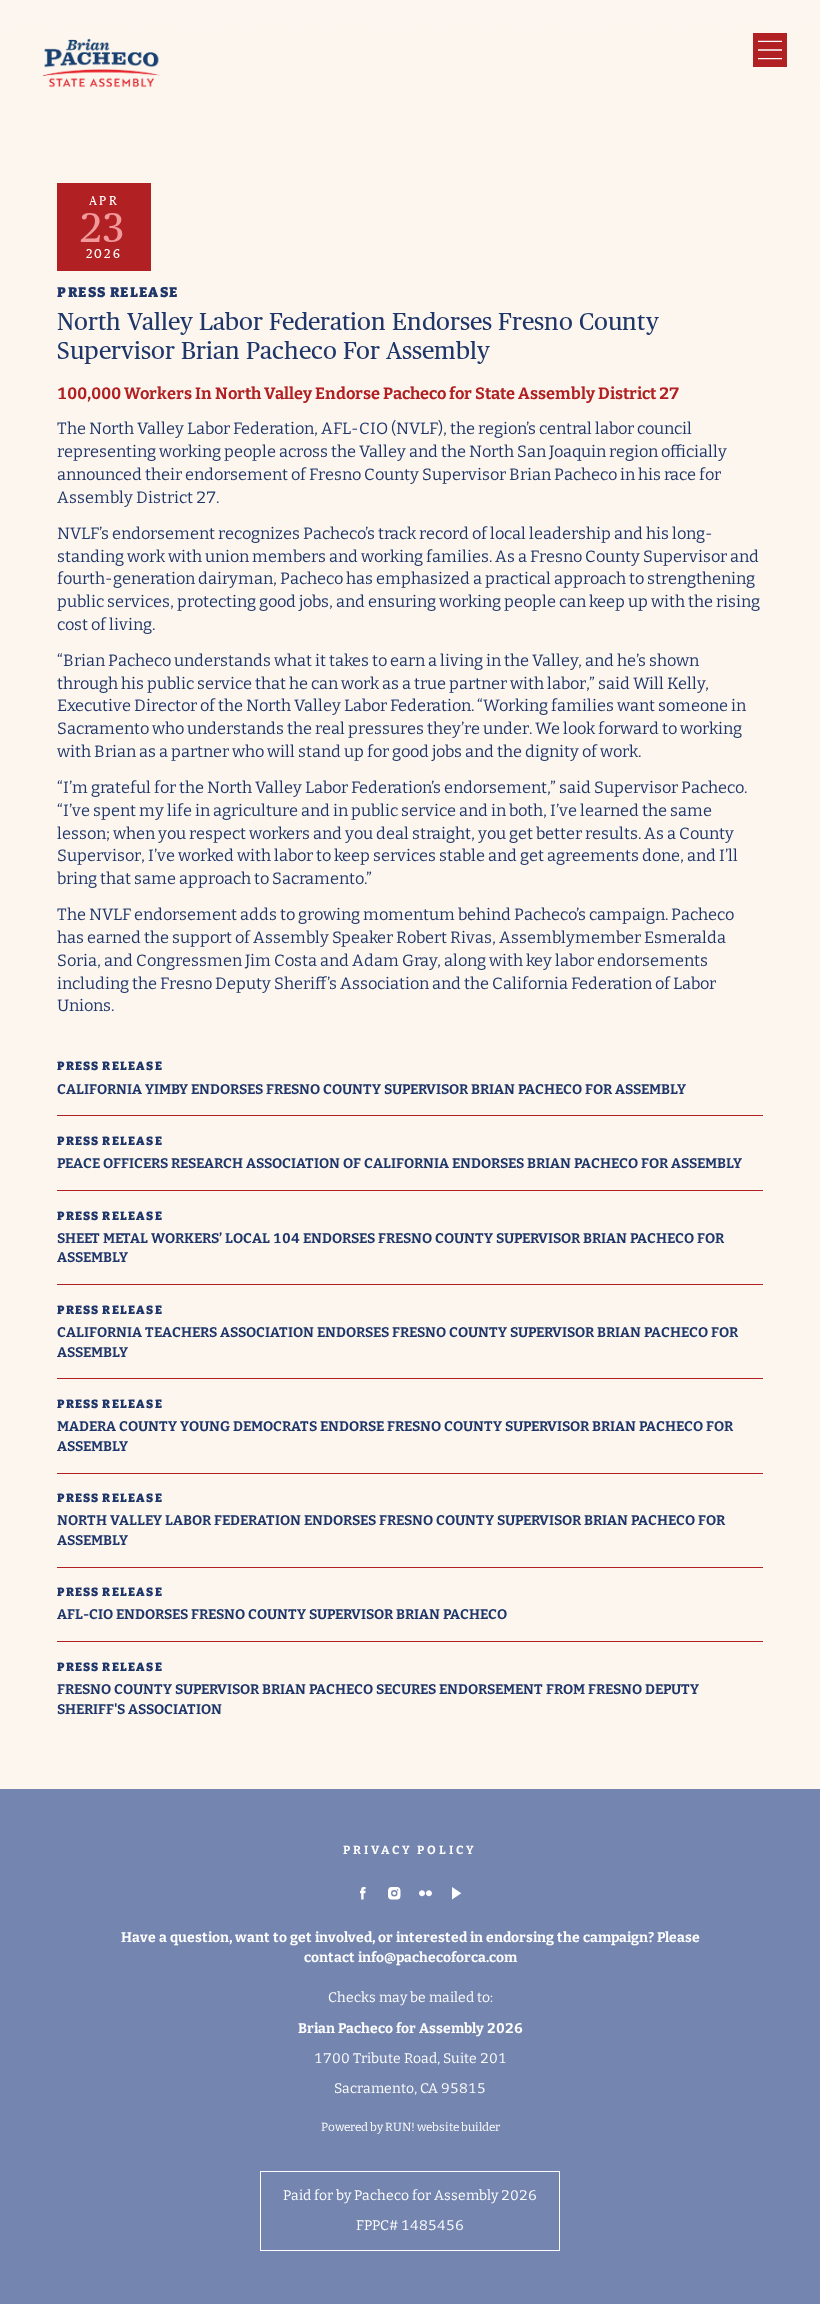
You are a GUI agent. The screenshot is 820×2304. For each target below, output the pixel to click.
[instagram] (394, 1894)
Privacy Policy (410, 1850)
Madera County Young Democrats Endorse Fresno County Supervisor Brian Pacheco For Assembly (395, 1436)
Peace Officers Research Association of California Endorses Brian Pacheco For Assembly (399, 1163)
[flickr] (426, 1894)
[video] (457, 1894)
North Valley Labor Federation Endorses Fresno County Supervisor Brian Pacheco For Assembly (391, 1530)
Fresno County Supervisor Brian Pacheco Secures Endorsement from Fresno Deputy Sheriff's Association (378, 1699)
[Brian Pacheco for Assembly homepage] (101, 65)
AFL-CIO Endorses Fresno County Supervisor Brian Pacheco (282, 1614)
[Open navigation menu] (770, 50)
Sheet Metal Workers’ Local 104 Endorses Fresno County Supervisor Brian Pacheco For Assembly (390, 1248)
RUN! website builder (442, 2127)
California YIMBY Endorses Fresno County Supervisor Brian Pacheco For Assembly (371, 1089)
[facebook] (363, 1894)
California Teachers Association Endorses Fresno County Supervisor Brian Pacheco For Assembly (397, 1342)
